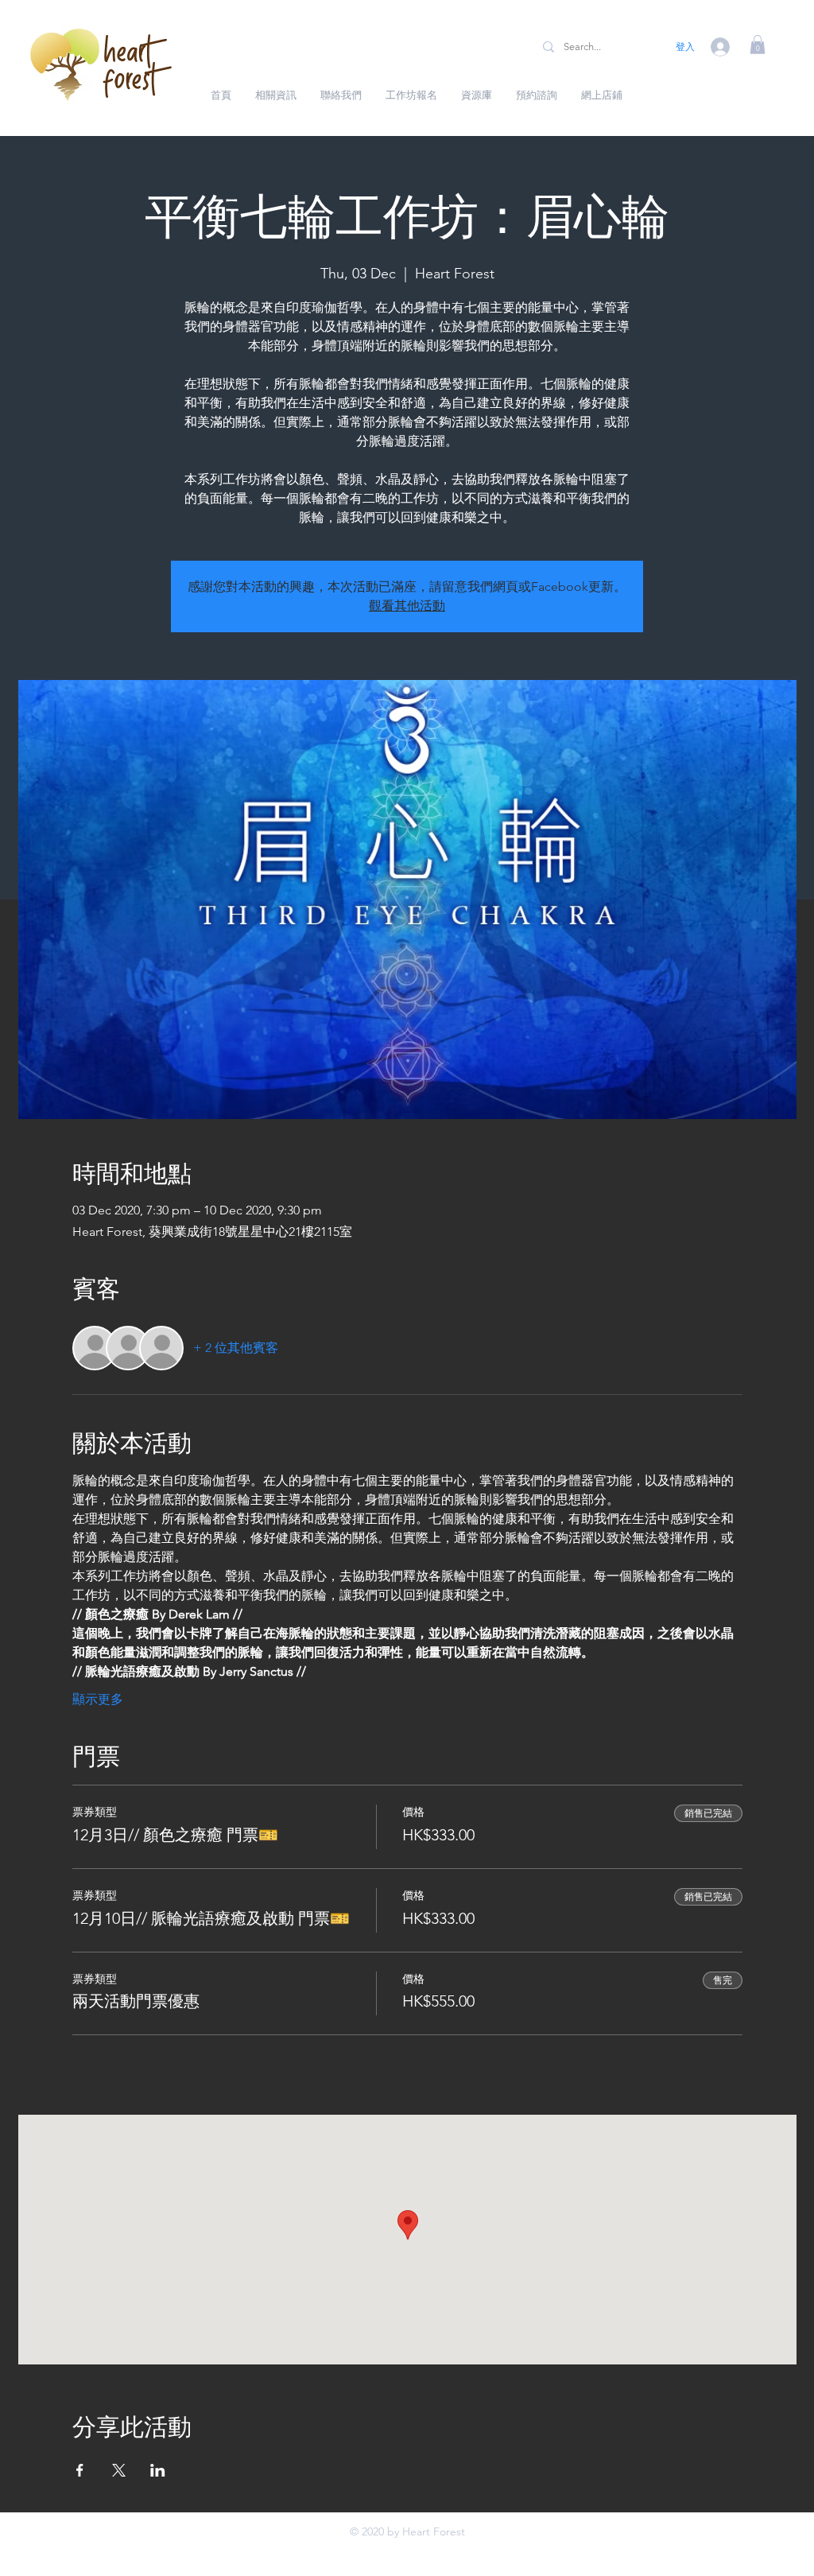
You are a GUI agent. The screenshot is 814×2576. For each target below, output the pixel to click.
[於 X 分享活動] (119, 2470)
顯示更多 (98, 1699)
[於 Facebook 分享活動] (80, 2470)
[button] (758, 45)
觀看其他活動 (407, 606)
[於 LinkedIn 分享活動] (158, 2470)
